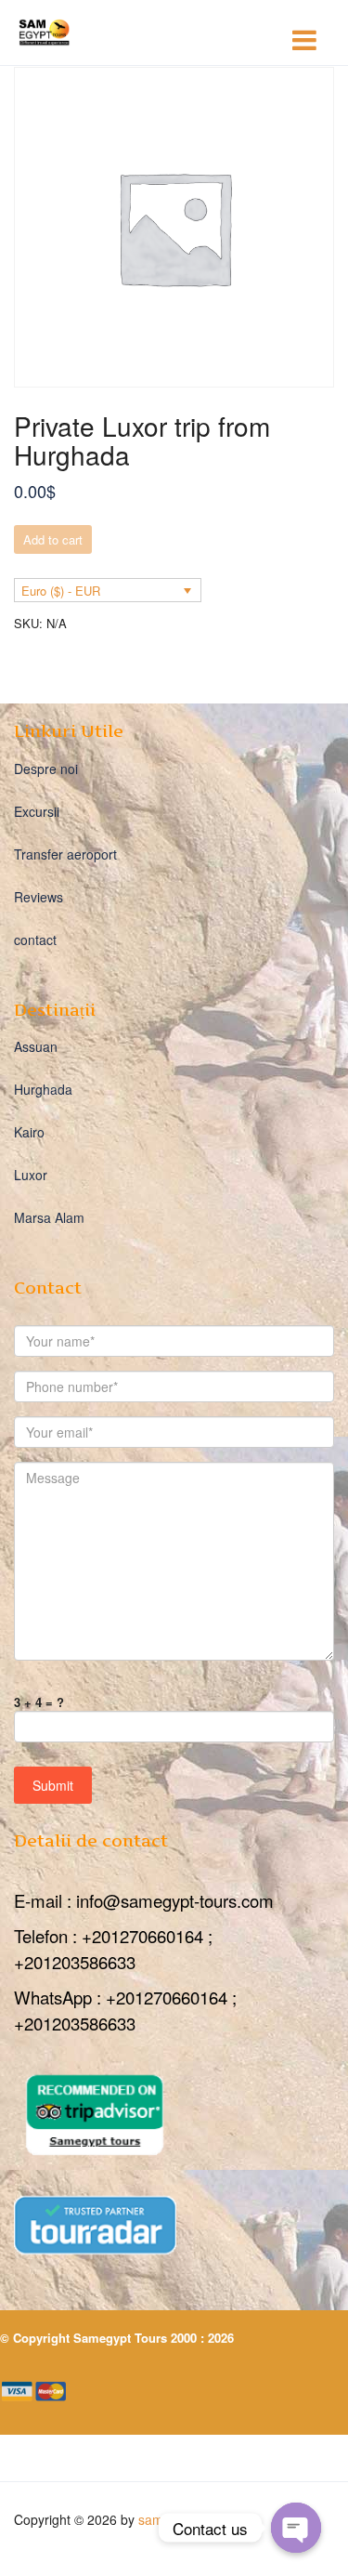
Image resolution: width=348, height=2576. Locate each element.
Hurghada (43, 1089)
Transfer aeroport (65, 854)
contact (35, 940)
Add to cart (53, 539)
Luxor (31, 1175)
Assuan (36, 1046)
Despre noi (46, 769)
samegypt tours (184, 2519)
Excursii (37, 811)
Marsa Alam (49, 1217)
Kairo (29, 1132)
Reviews (39, 897)
